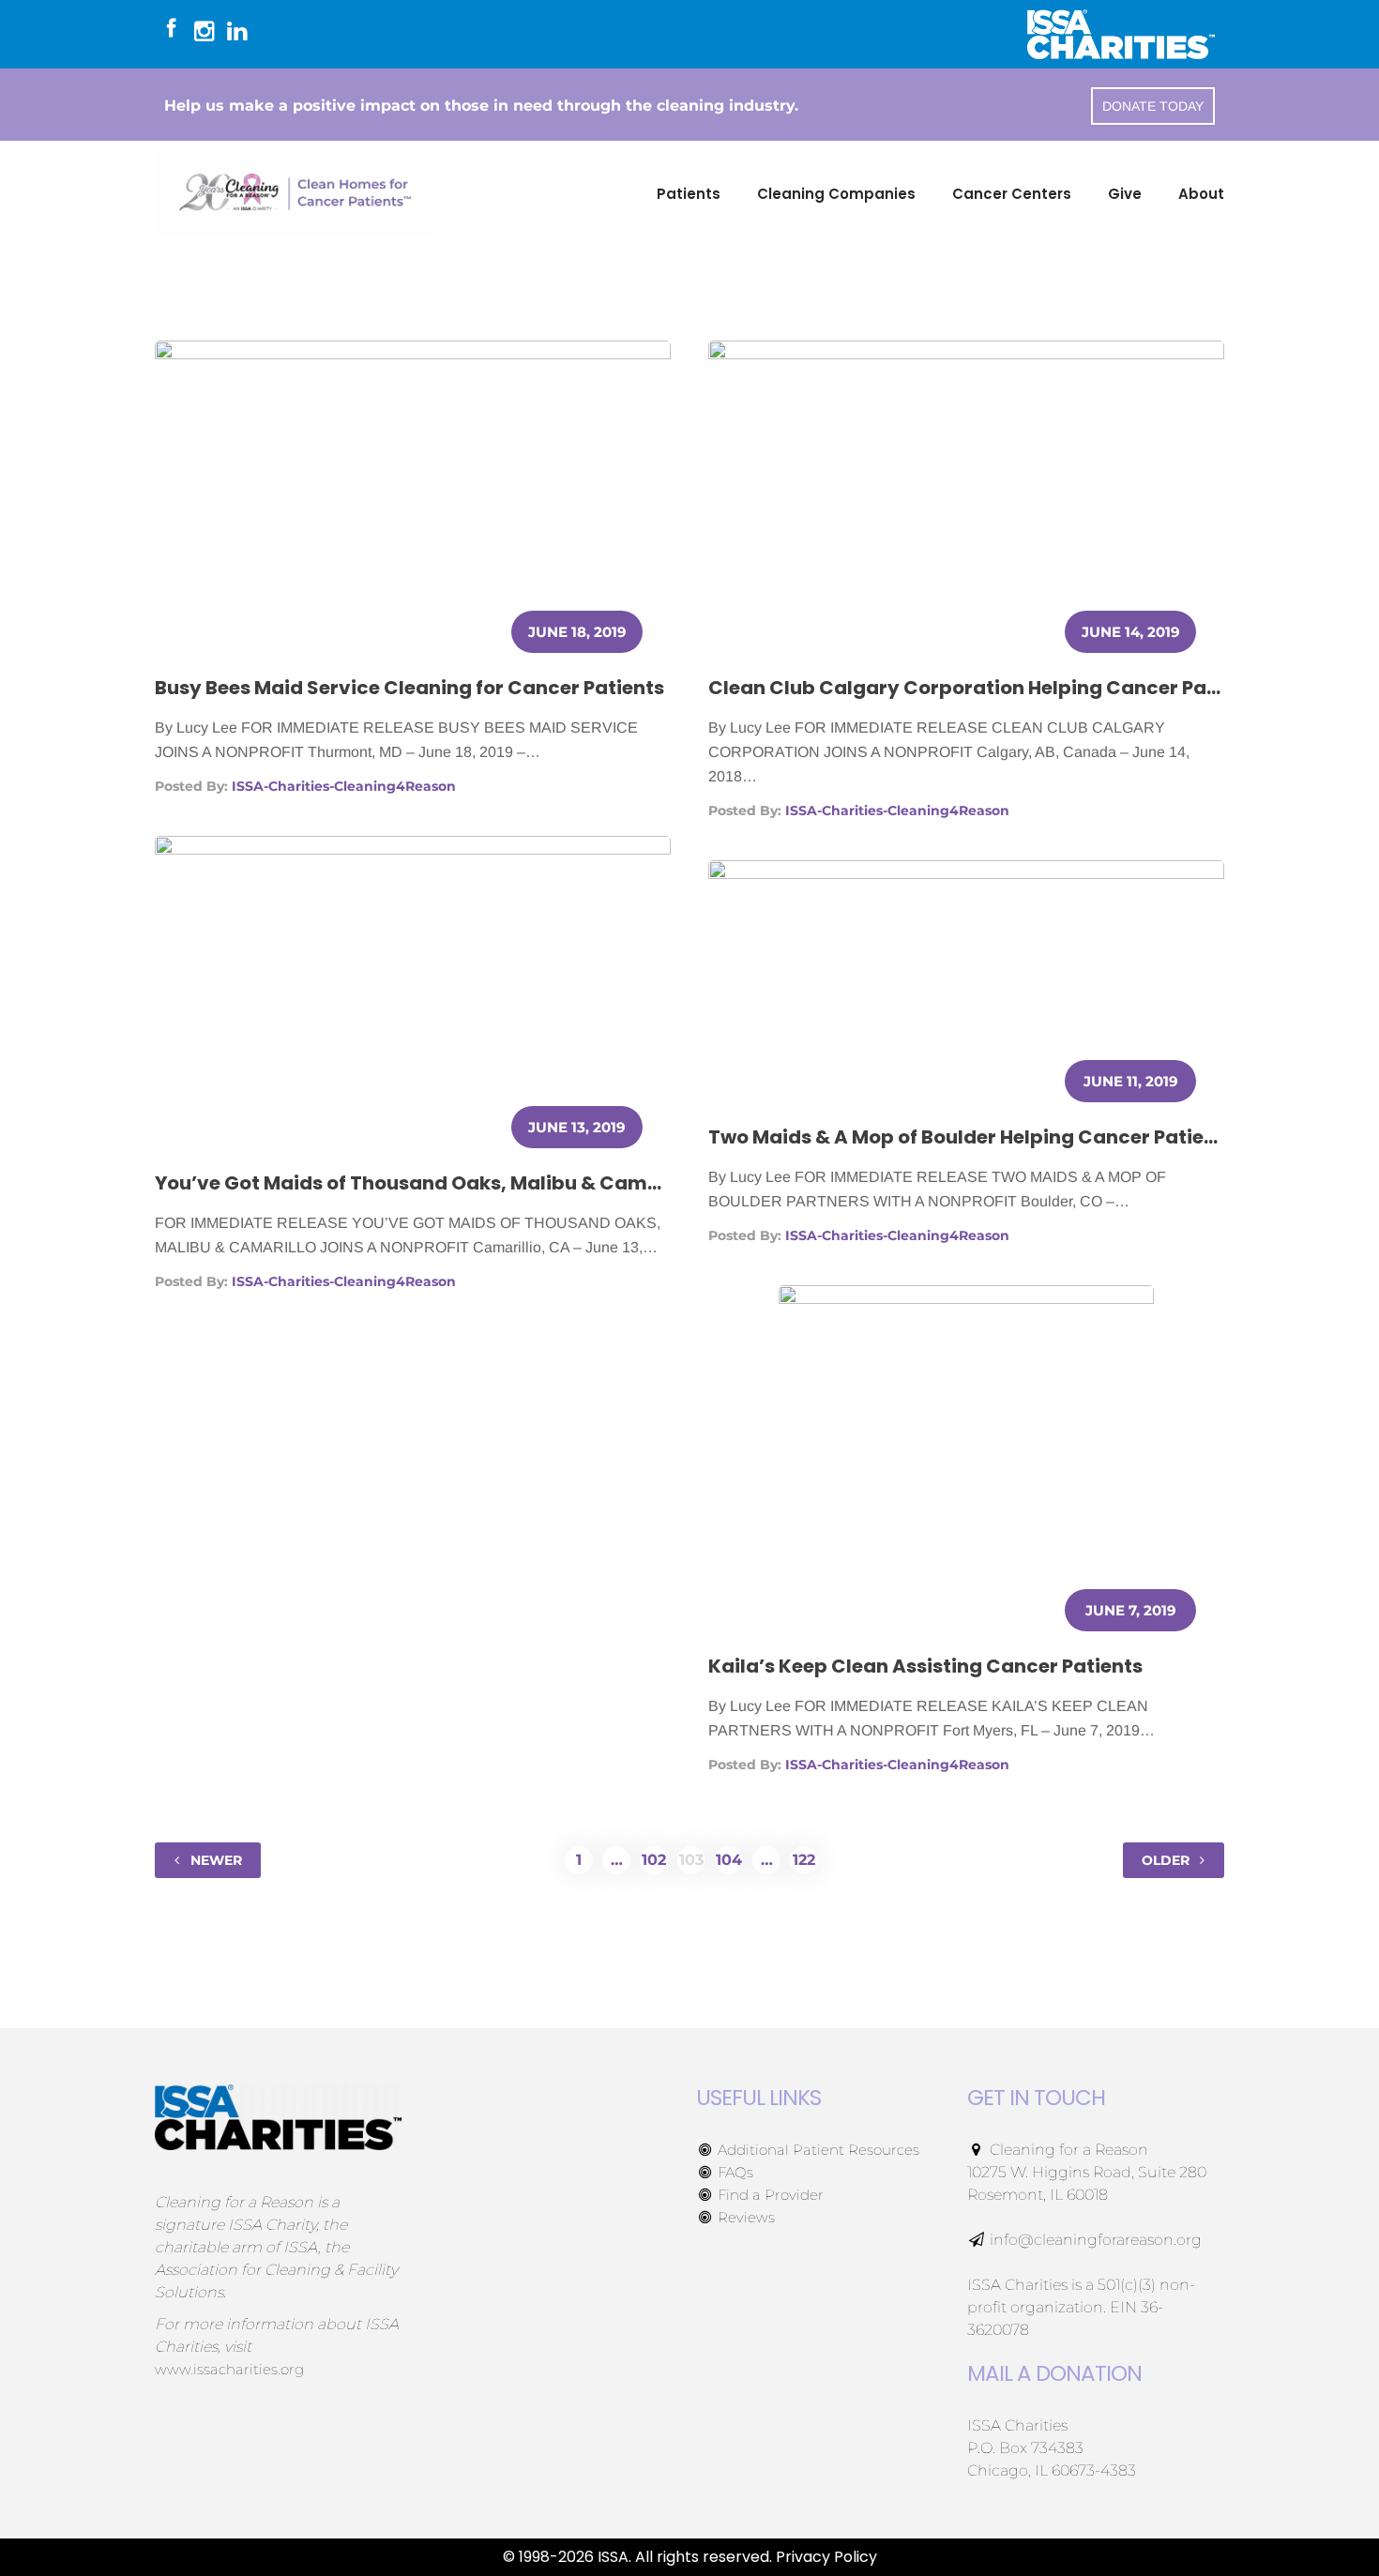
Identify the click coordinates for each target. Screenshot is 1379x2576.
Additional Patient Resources (817, 2150)
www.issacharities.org (229, 2369)
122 (804, 1860)
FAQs (734, 2172)
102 (654, 1860)
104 (729, 1860)
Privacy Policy (826, 2557)
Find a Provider (769, 2195)
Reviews (744, 2217)
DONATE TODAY (1153, 106)
